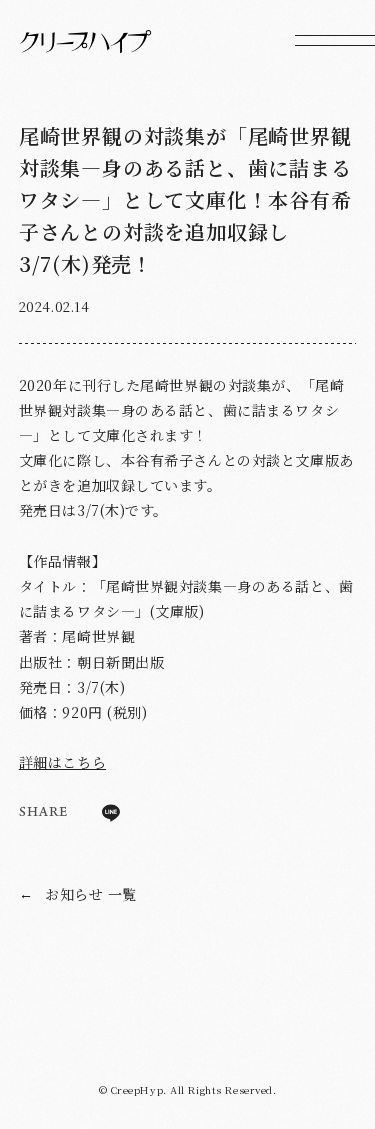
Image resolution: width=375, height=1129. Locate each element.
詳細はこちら (62, 762)
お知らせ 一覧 (78, 894)
